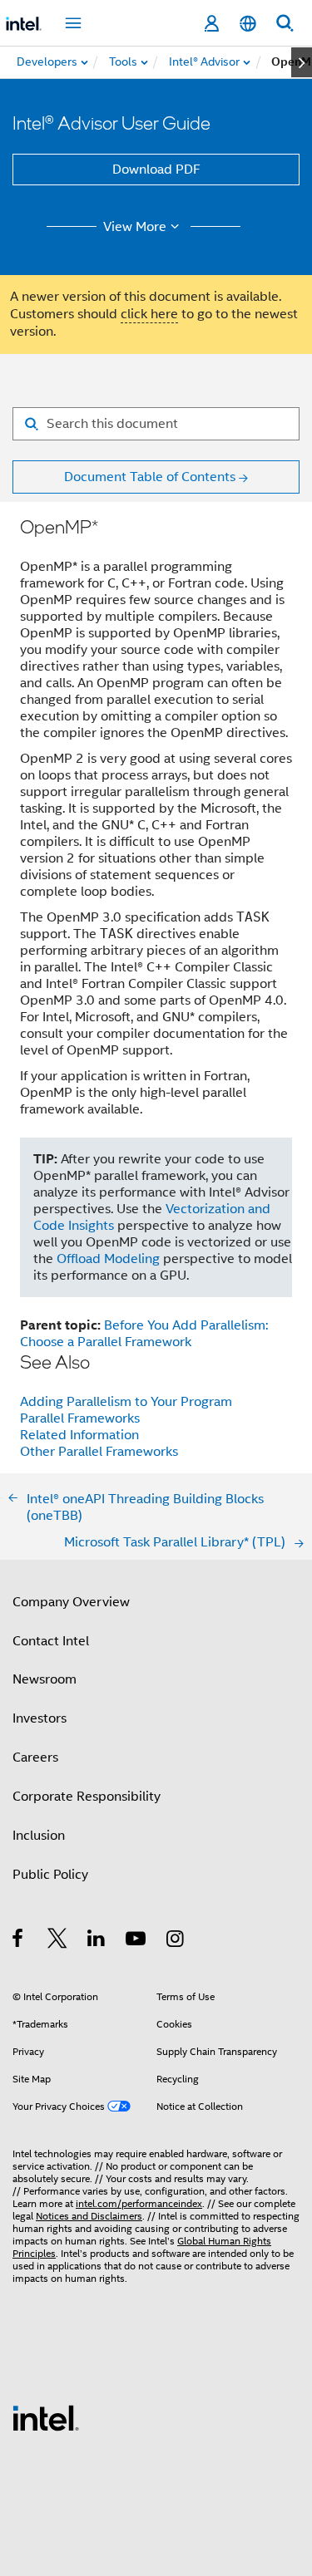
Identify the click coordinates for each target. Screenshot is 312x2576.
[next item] (302, 62)
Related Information (79, 1435)
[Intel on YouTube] (137, 1941)
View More (135, 227)
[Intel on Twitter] (58, 1941)
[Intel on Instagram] (176, 1941)
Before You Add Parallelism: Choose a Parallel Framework (144, 1334)
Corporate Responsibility (87, 1797)
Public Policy (50, 1875)
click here (149, 314)
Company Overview (71, 1602)
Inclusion (39, 1836)
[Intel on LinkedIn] (97, 1941)
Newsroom (45, 1679)
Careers (35, 1757)
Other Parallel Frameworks (99, 1452)
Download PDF (156, 170)
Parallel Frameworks (80, 1418)
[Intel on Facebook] (19, 1941)
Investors (40, 1718)
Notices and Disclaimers (89, 2216)
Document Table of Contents (150, 477)
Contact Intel (51, 1641)
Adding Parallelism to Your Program (126, 1402)
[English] (248, 24)
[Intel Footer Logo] (46, 2417)
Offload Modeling (108, 1259)
